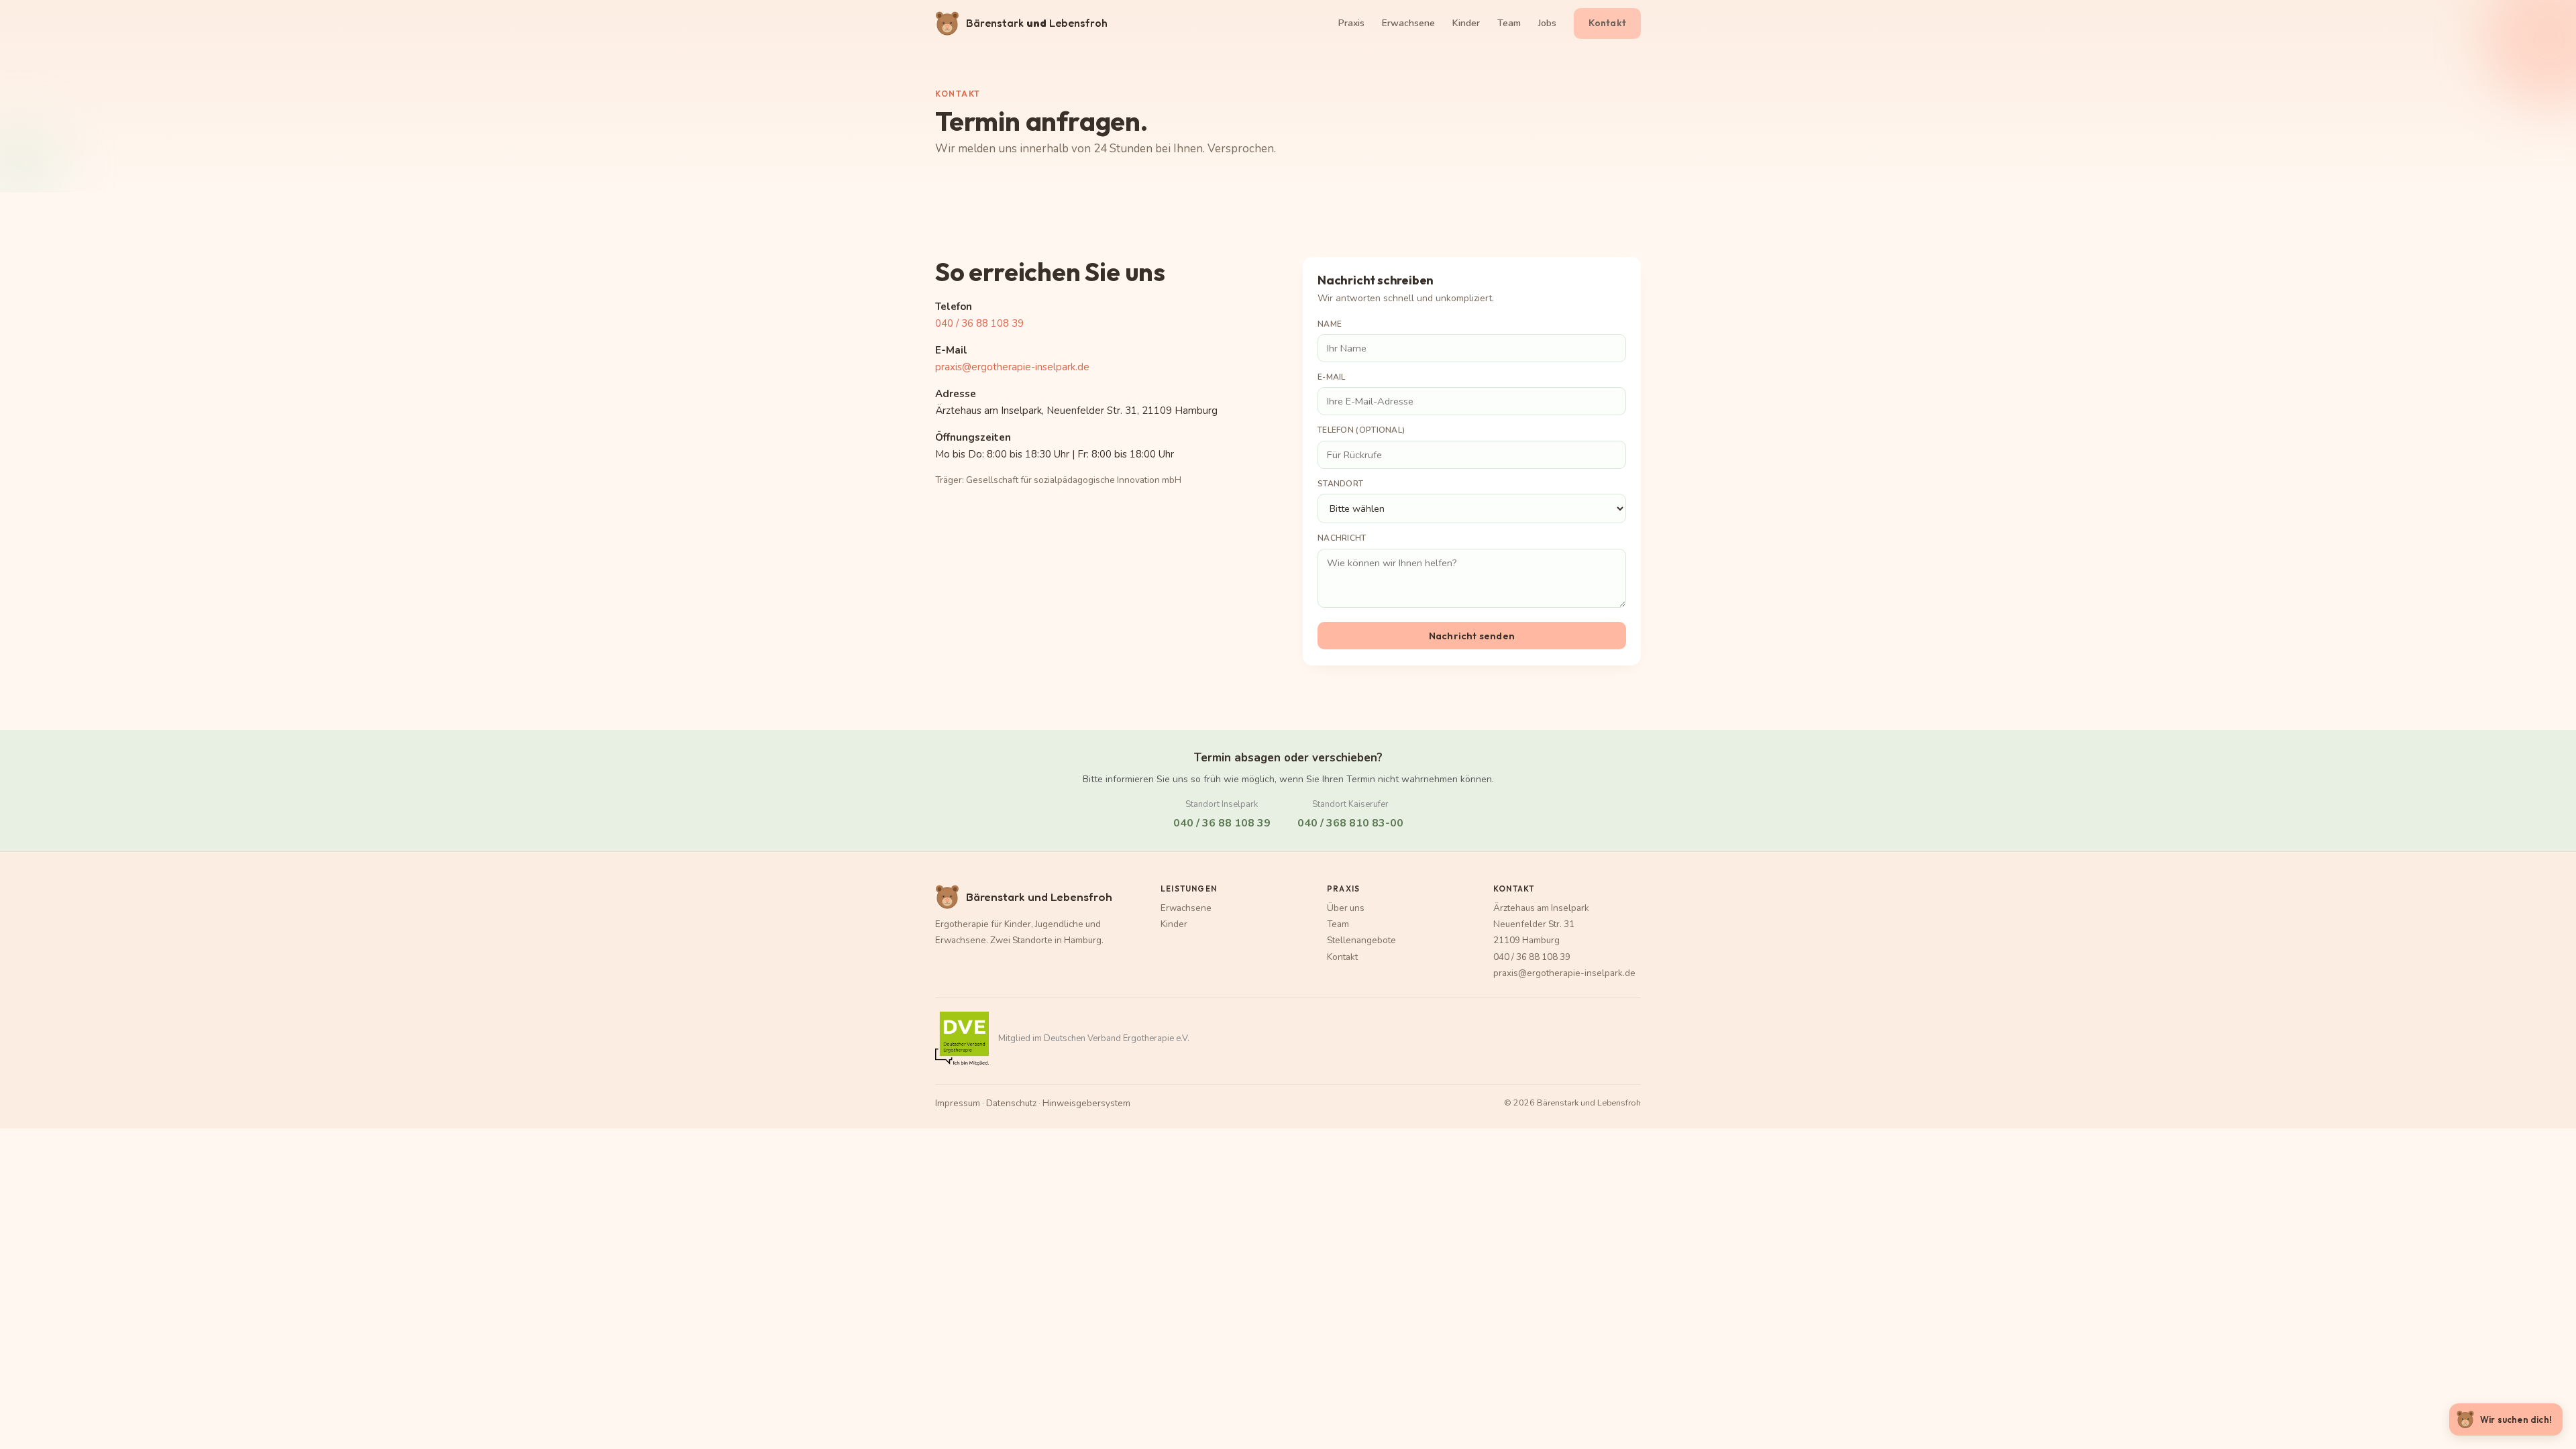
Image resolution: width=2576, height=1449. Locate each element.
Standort (1340, 484)
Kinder (1466, 23)
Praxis (1351, 23)
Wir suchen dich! (2516, 1419)
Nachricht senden (1472, 636)
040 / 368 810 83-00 (1350, 823)
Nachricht (1342, 538)
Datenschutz (1011, 1103)
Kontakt (1607, 23)
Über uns (1346, 908)
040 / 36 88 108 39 (979, 323)
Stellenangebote (1361, 940)
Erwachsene (1408, 23)
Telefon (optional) (1361, 430)
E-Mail (1332, 377)
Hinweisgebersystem (1086, 1103)
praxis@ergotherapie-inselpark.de (1012, 367)
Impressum (958, 1103)
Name (1330, 324)
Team (1509, 23)
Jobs (1547, 23)
